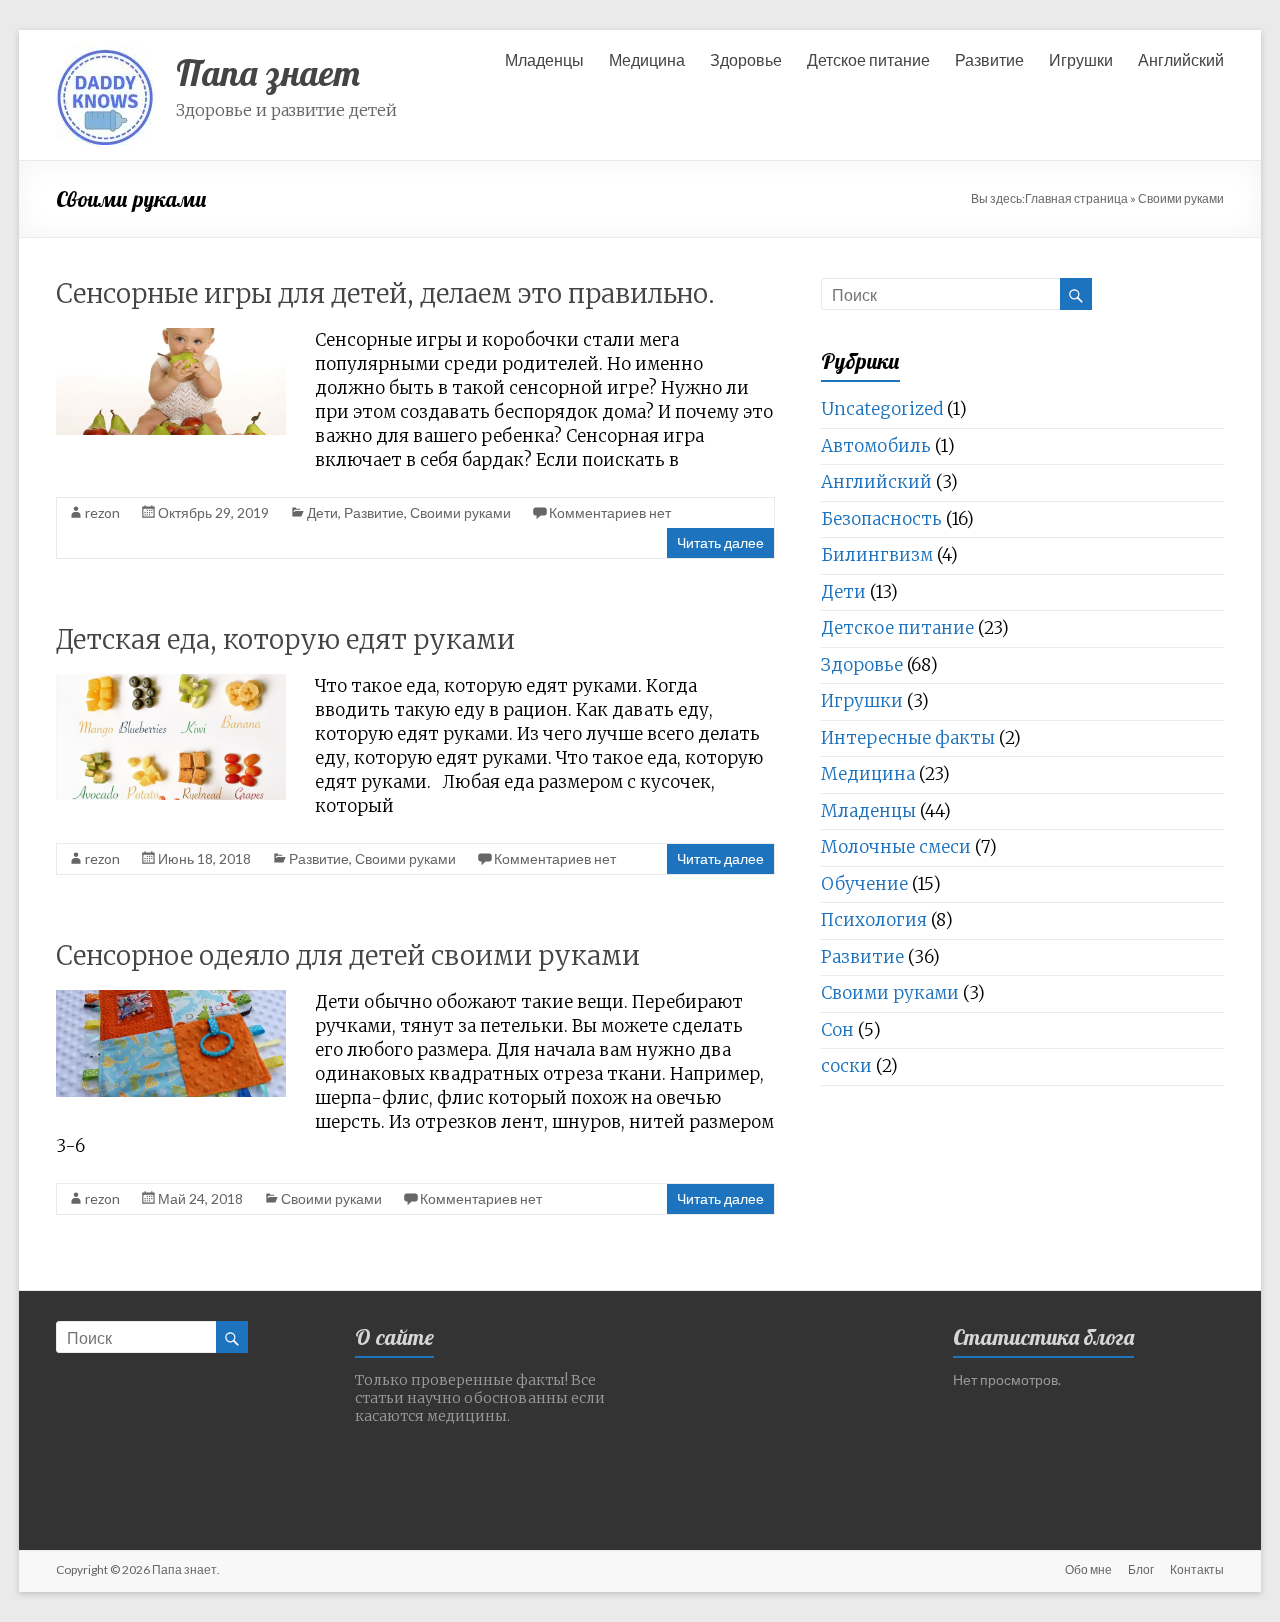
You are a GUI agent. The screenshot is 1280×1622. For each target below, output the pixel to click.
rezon (102, 512)
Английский (1181, 59)
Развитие (989, 59)
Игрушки (1081, 59)
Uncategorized (882, 409)
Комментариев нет (610, 512)
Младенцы (544, 59)
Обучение (864, 884)
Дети (322, 512)
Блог (1141, 1569)
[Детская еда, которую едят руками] (171, 683)
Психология (874, 920)
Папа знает (268, 72)
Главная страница (1076, 198)
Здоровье (746, 59)
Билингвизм (877, 555)
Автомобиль (876, 446)
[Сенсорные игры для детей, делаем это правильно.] (171, 337)
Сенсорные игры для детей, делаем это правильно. (385, 293)
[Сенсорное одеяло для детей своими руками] (171, 999)
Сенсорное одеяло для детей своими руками (348, 955)
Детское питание (868, 59)
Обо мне (1088, 1569)
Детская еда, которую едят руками (285, 639)
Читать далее (720, 542)
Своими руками (460, 512)
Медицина (647, 59)
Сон (837, 1030)
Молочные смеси (896, 847)
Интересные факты (908, 738)
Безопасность (881, 519)
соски (846, 1066)
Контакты (1197, 1569)
